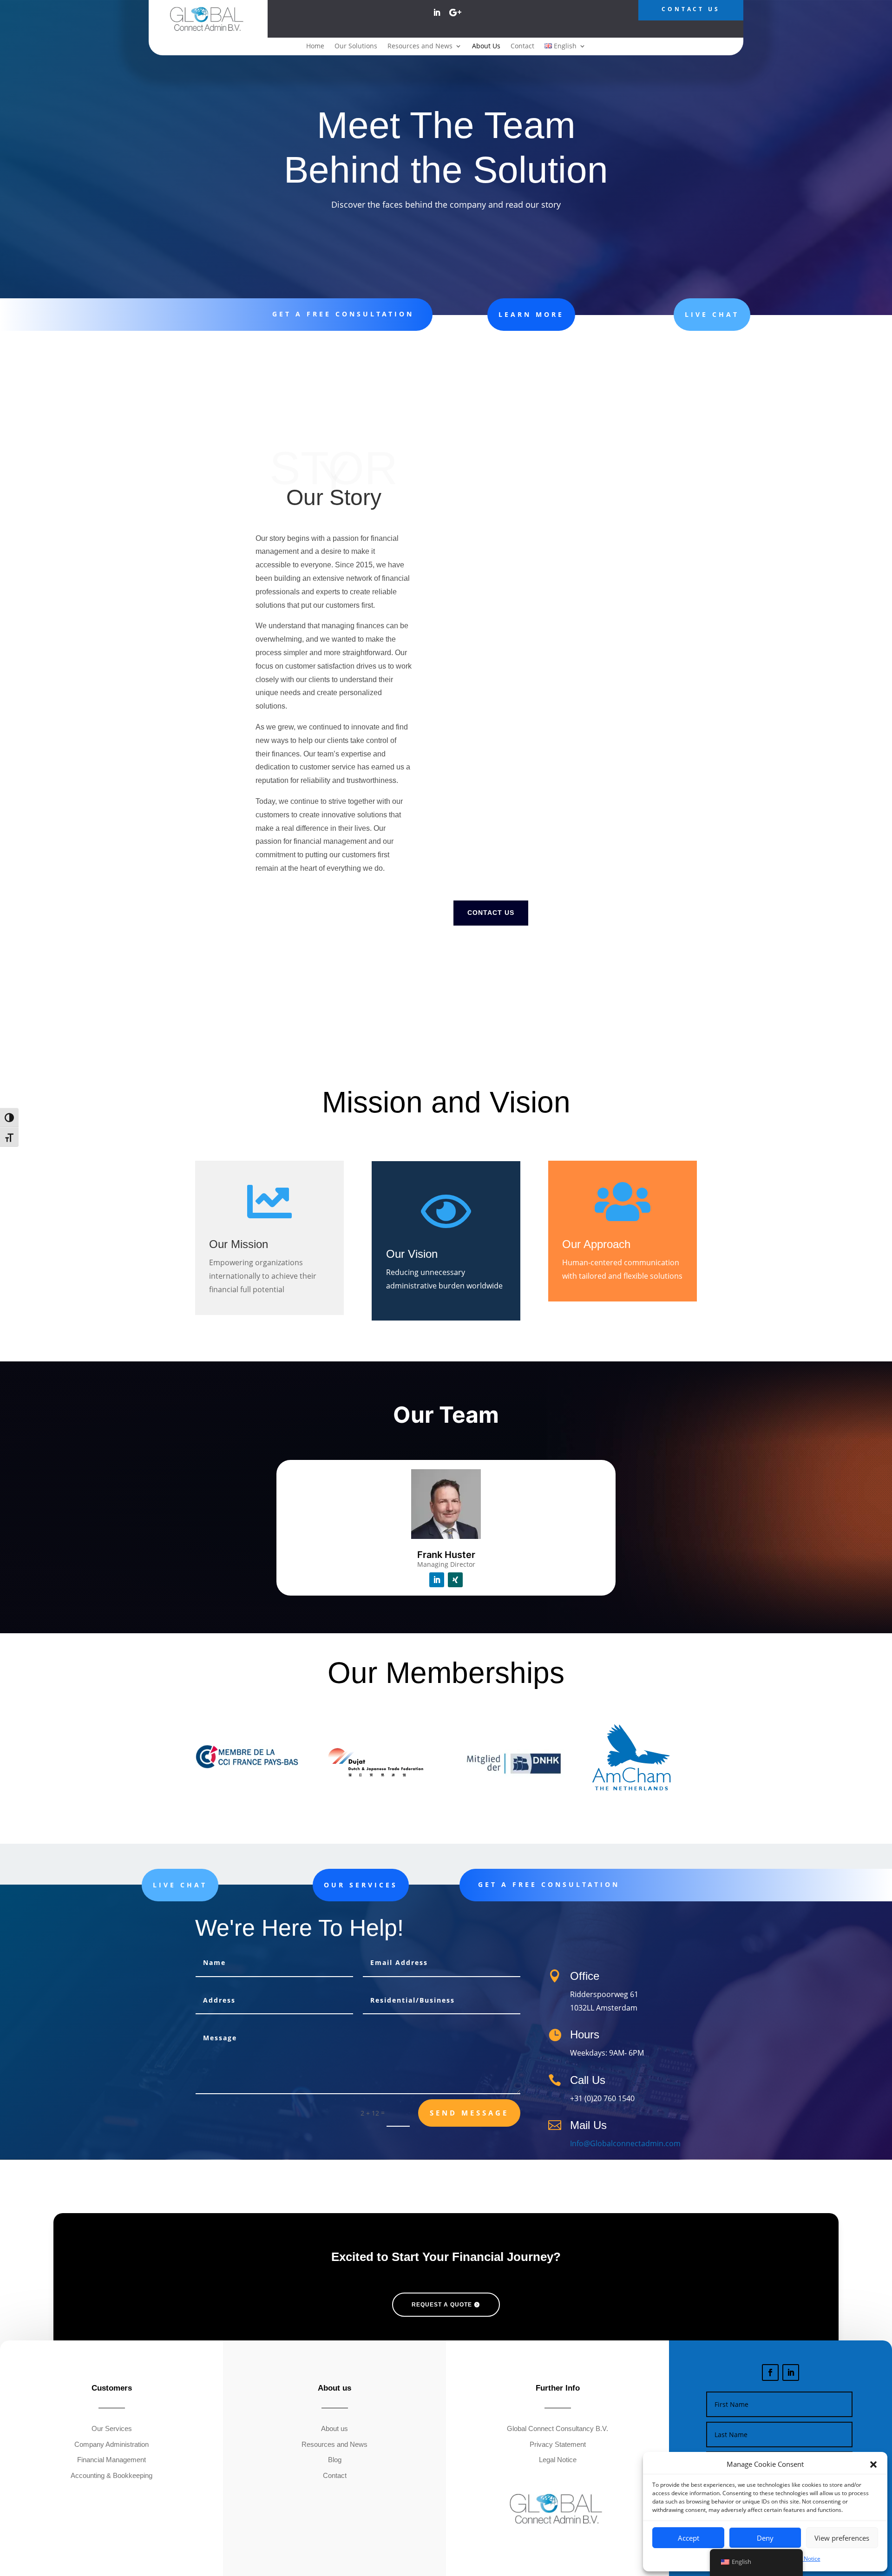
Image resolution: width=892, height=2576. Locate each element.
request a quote (442, 2305)
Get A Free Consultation (343, 314)
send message (469, 2113)
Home (315, 46)
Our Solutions (356, 46)
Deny (765, 2538)
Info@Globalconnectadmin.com (625, 2143)
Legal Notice (804, 2559)
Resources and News (420, 46)
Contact (522, 46)
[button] (873, 2464)
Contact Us (491, 913)
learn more (531, 314)
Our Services (361, 1885)
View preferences (842, 2538)
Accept (689, 2538)
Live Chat (712, 314)
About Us (486, 46)
